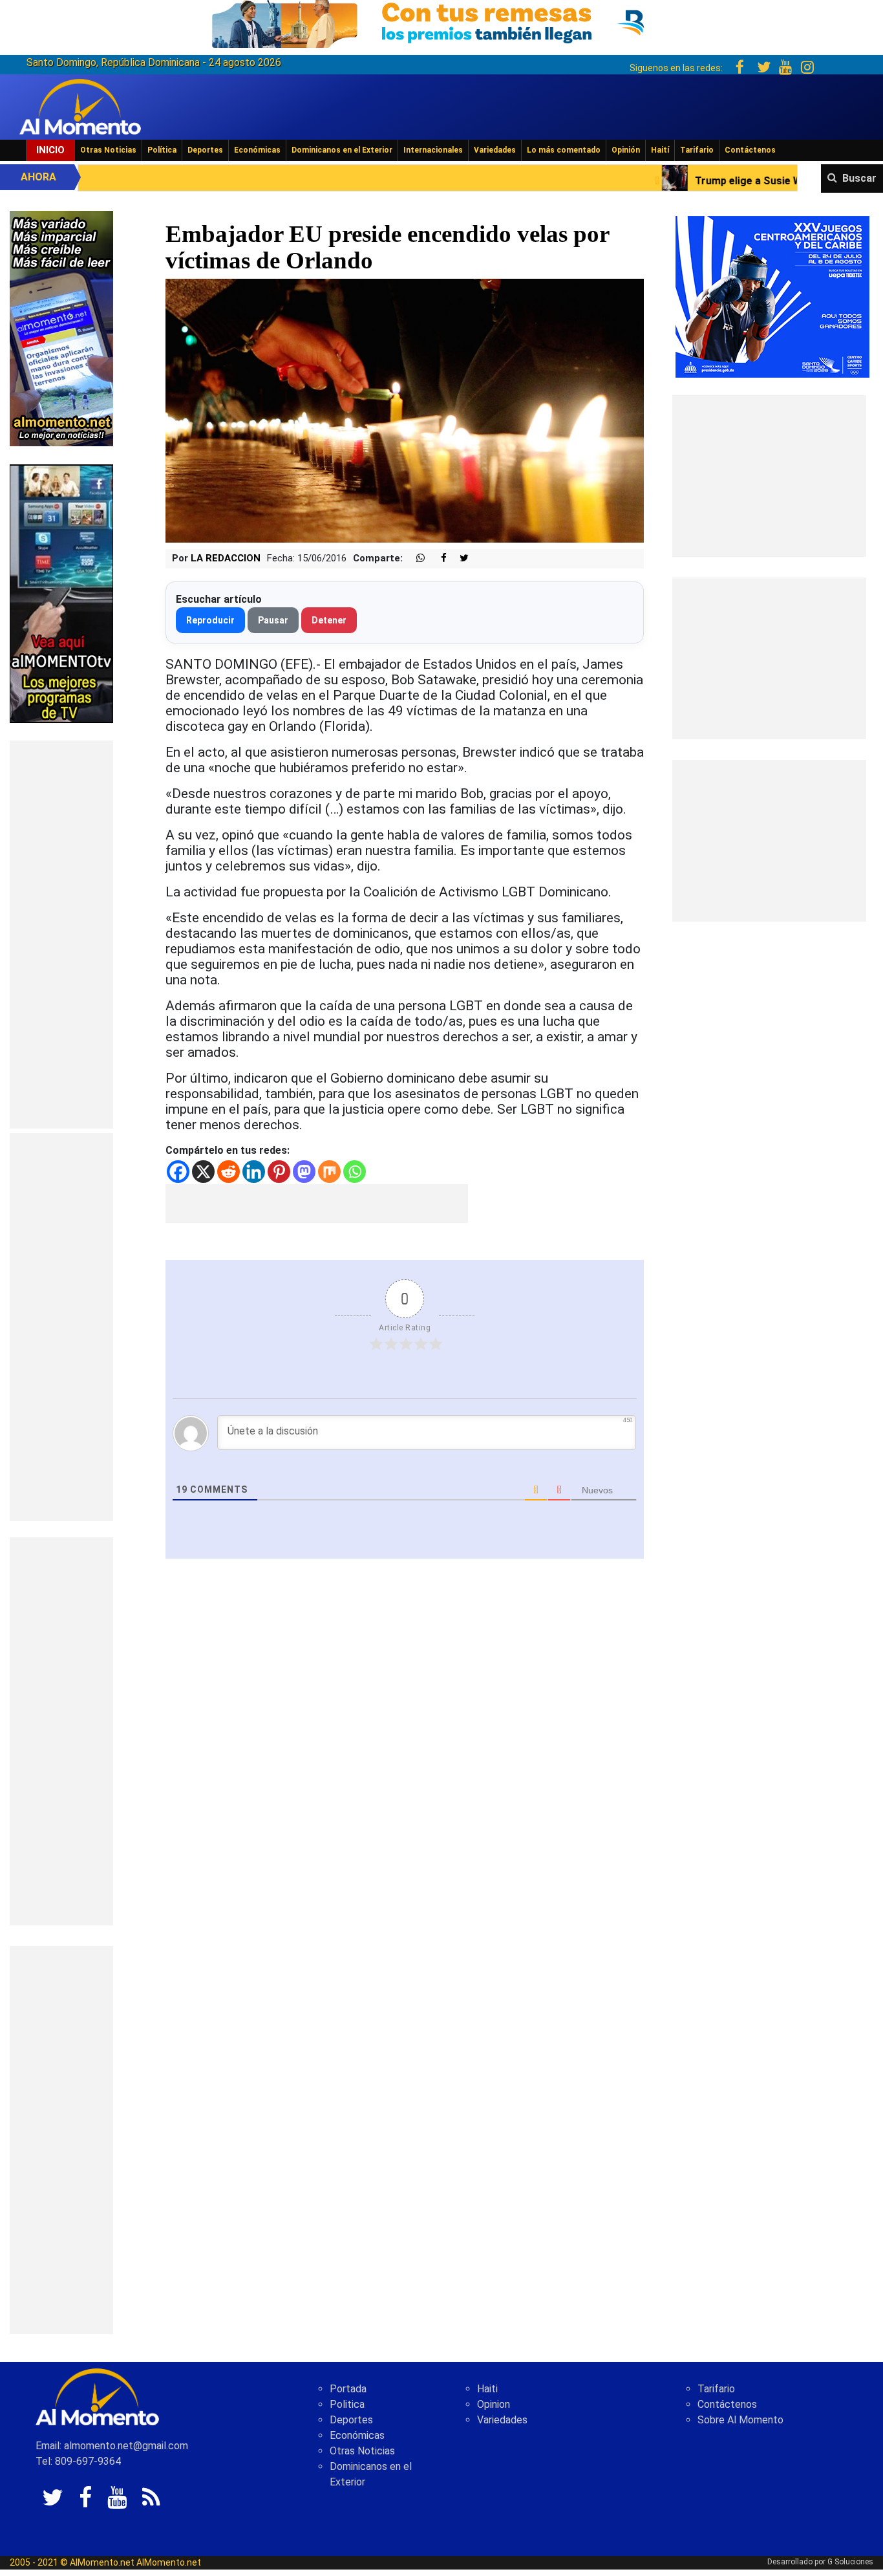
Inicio (50, 150)
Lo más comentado (564, 150)
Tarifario (697, 150)
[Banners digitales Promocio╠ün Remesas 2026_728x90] (441, 22)
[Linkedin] (254, 1172)
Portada (348, 2389)
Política (162, 150)
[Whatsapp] (355, 1172)
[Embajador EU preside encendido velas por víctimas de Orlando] (405, 410)
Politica (347, 2404)
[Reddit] (229, 1172)
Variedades (495, 150)
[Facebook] (178, 1172)
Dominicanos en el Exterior (342, 150)
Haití (660, 150)
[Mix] (329, 1172)
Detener (329, 620)
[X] (203, 1172)
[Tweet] (459, 558)
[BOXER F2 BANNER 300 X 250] (772, 296)
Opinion (494, 2404)
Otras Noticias (108, 150)
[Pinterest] (279, 1172)
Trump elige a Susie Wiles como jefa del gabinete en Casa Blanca (699, 181)
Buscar (859, 178)
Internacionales (433, 150)
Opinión (626, 150)
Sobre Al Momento (740, 2420)
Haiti (487, 2389)
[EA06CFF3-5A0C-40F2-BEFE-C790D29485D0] (61, 593)
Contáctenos (750, 150)
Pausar (273, 620)
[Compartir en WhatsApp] (415, 558)
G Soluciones (850, 2562)
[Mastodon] (304, 1172)
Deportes (205, 150)
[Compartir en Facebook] (437, 558)
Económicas (257, 150)
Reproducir (210, 620)
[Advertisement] (61, 935)
